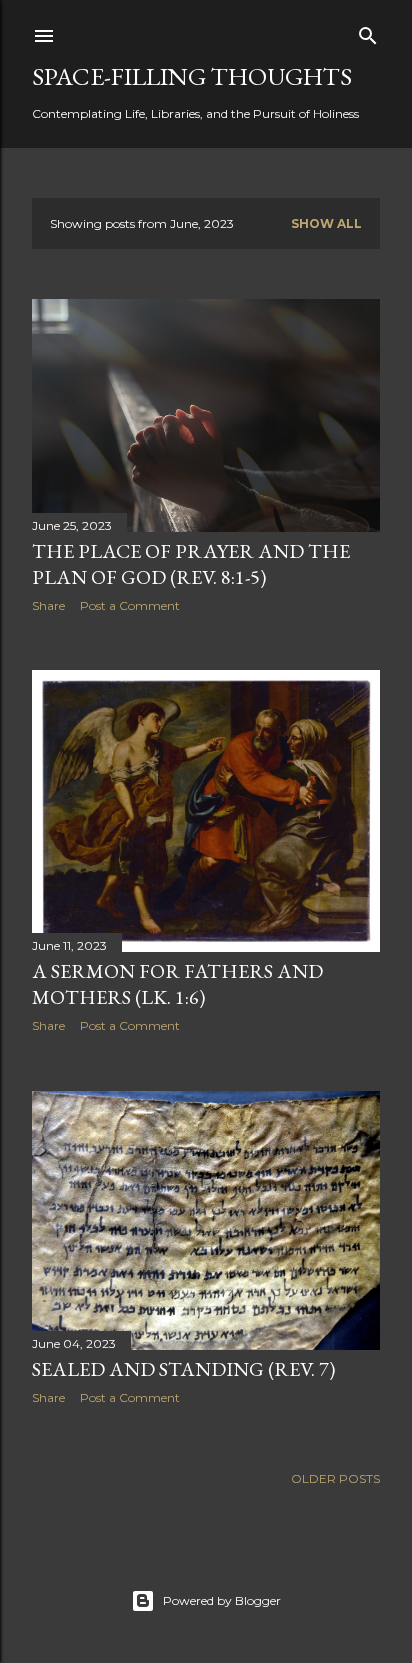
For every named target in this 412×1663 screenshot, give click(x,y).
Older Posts (335, 1478)
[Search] (368, 31)
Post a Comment (130, 605)
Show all (326, 223)
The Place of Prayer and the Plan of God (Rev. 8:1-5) (191, 564)
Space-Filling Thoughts (192, 76)
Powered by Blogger (222, 1600)
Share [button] (48, 605)
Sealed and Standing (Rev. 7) (183, 1369)
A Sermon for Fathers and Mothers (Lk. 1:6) (177, 984)
